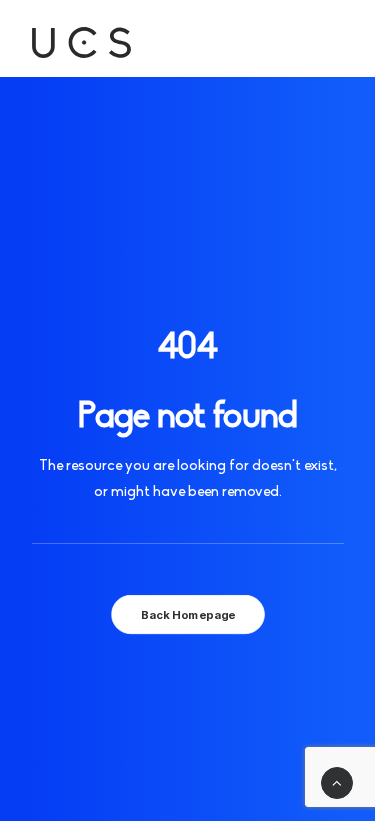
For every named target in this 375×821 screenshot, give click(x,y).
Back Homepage (187, 614)
